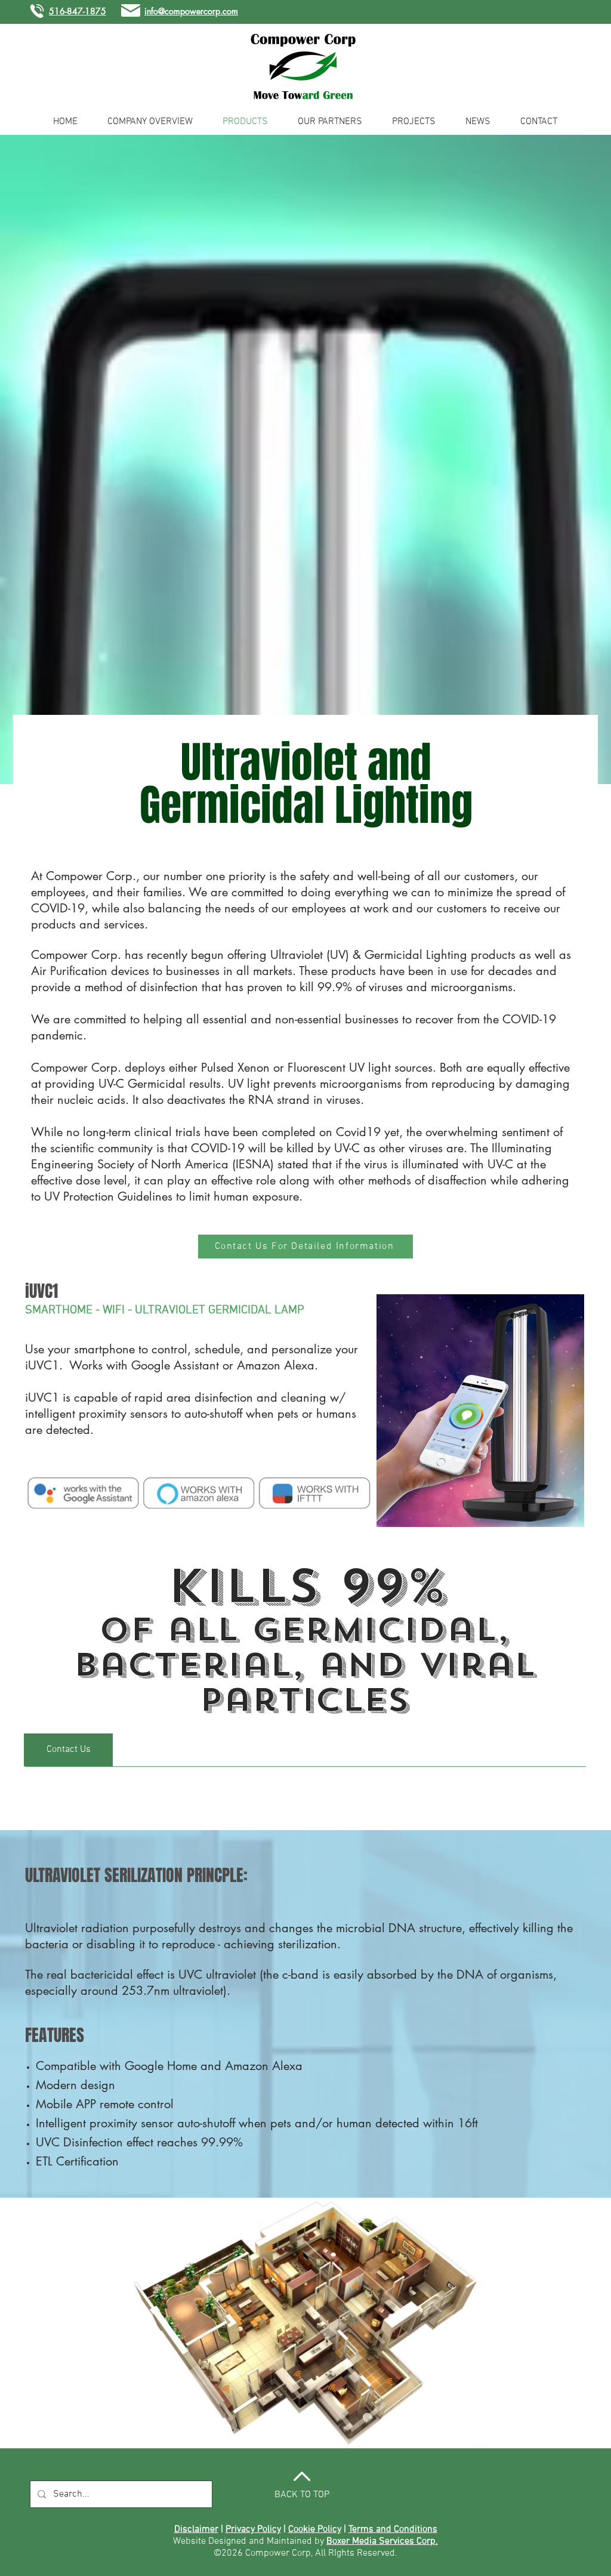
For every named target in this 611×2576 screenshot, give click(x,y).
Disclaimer (196, 2529)
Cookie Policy (315, 2529)
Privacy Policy (253, 2529)
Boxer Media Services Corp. (382, 2541)
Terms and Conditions (393, 2529)
